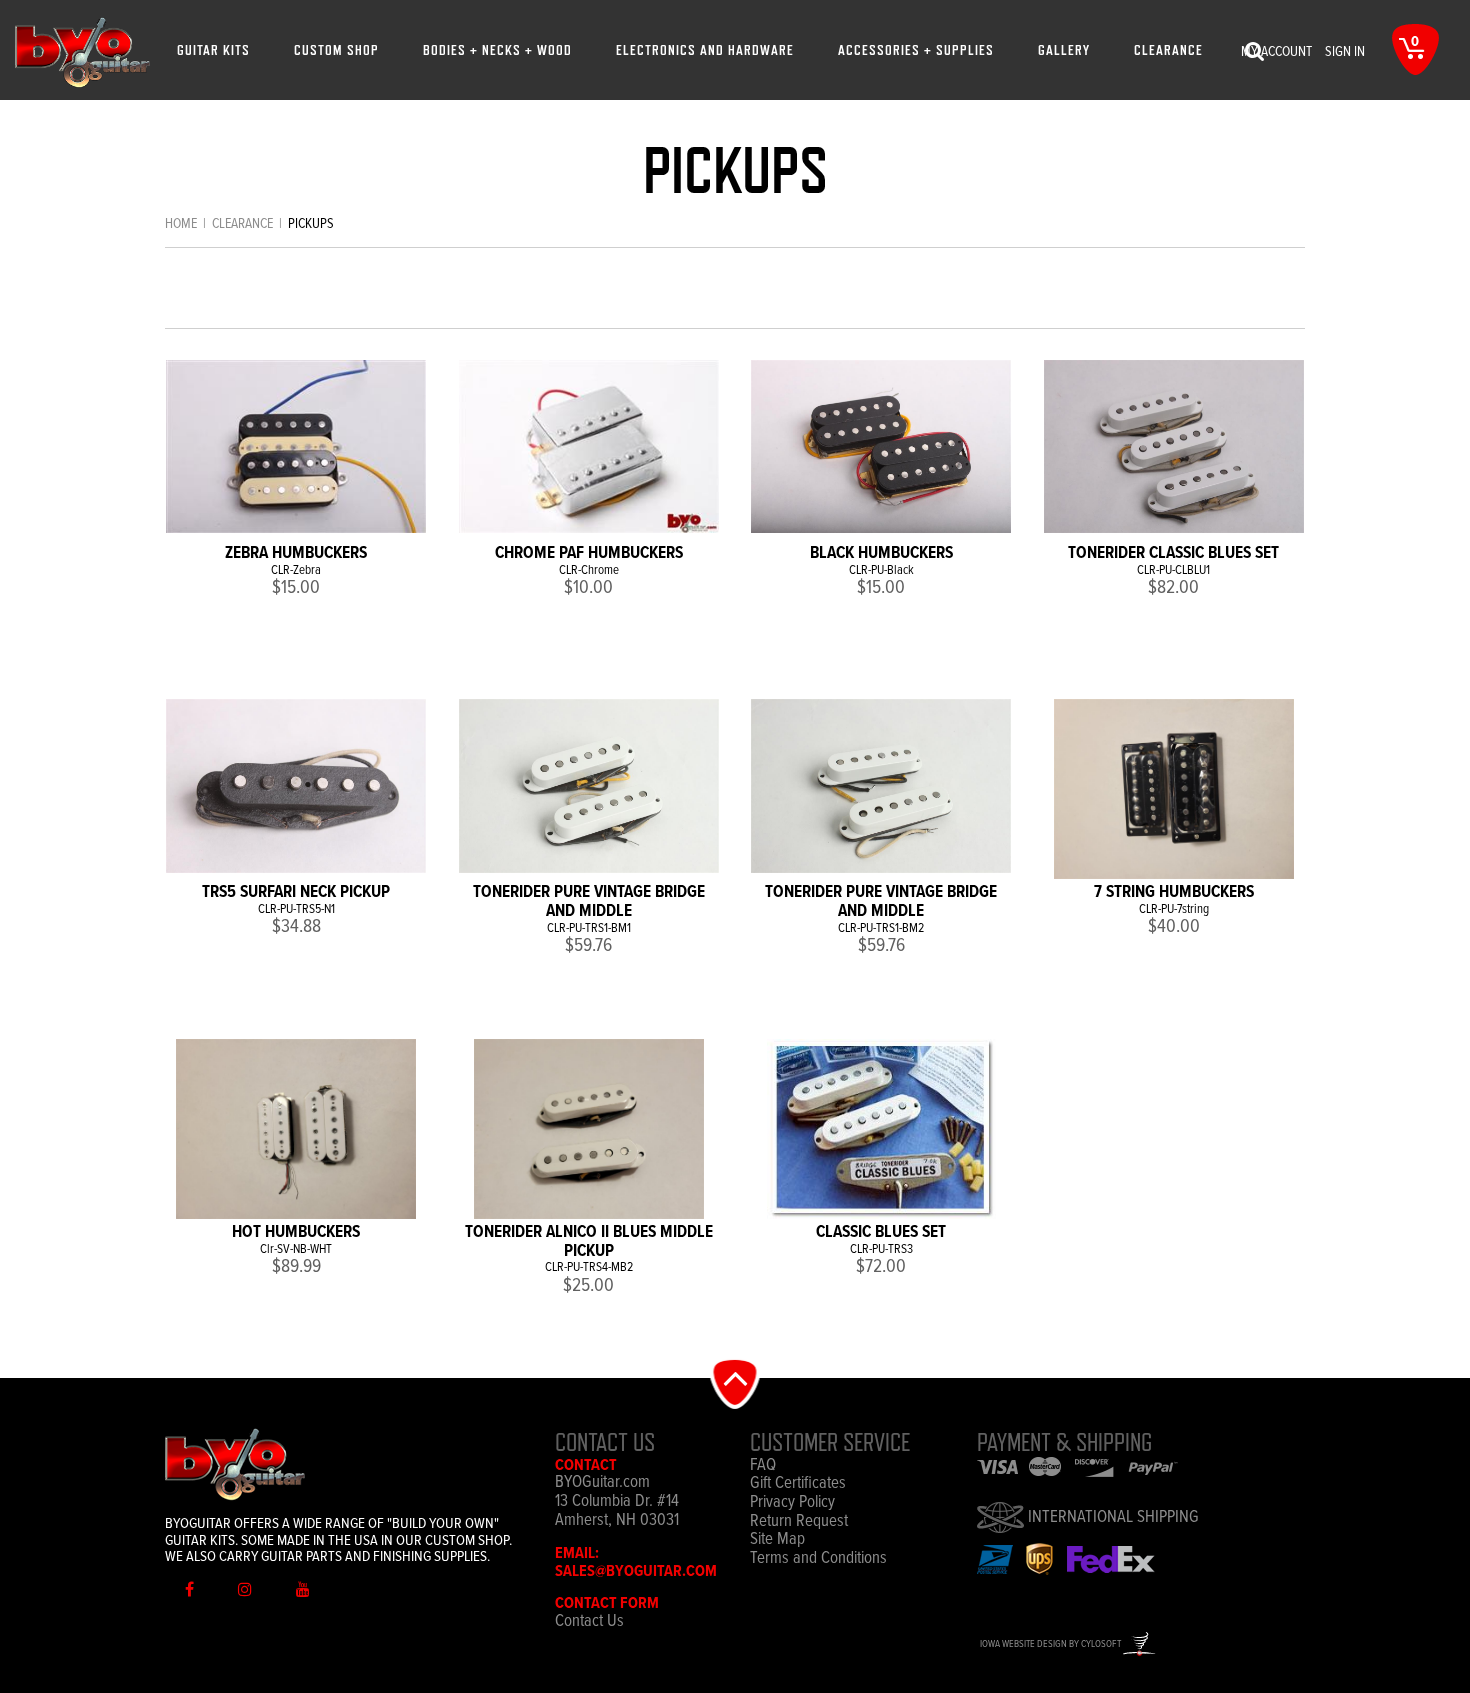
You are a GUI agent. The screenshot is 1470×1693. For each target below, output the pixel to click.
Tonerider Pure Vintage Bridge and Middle (589, 902)
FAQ (763, 1466)
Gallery (1064, 49)
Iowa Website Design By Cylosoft (1051, 1644)
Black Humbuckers (881, 554)
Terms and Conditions (818, 1559)
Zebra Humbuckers (296, 554)
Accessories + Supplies (916, 49)
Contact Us (589, 1622)
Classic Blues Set (881, 1233)
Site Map (777, 1540)
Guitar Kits (213, 49)
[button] (735, 1382)
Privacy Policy (792, 1503)
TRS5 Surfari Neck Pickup (296, 893)
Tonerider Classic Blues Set (1173, 554)
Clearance (1168, 49)
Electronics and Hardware (705, 49)
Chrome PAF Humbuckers (589, 554)
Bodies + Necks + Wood (497, 49)
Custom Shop (336, 49)
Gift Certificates (798, 1484)
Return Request (799, 1522)
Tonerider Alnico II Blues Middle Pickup (589, 1242)
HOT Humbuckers (296, 1233)
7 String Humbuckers (1174, 893)
